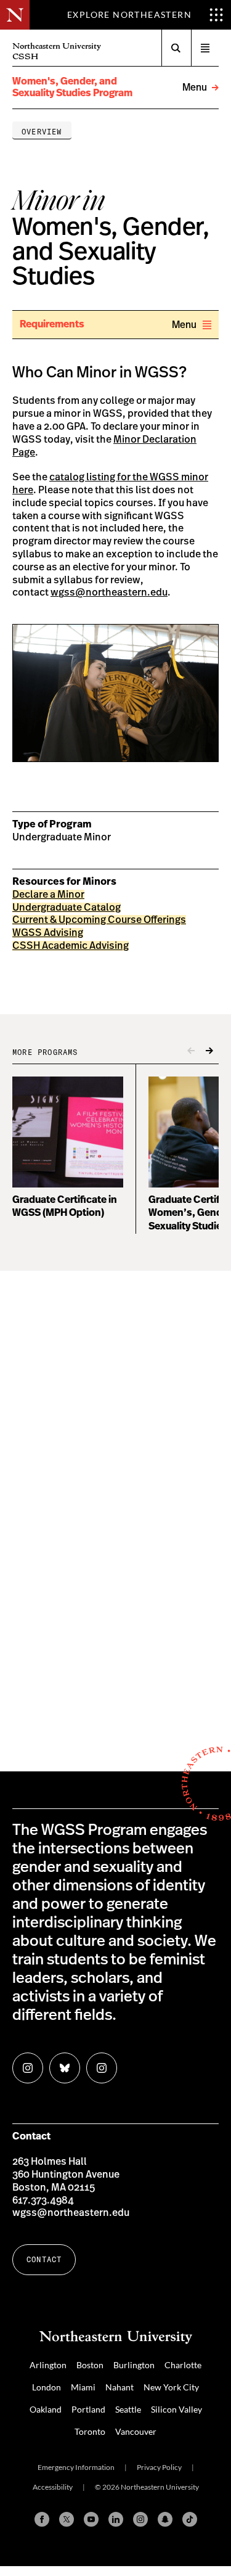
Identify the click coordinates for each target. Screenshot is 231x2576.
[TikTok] (190, 2519)
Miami (83, 2387)
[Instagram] (140, 2519)
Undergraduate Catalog (67, 908)
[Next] (209, 1051)
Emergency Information (76, 2467)
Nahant (120, 2387)
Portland (88, 2409)
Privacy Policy (159, 2467)
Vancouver (136, 2431)
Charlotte (183, 2365)
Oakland (46, 2409)
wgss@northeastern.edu (109, 593)
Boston (90, 2365)
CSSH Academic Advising (71, 946)
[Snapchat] (165, 2519)
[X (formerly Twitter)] (67, 2519)
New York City (171, 2387)
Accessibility (53, 2487)
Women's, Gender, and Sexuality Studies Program (72, 87)
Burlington (134, 2365)
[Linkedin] (116, 2519)
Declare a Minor (48, 895)
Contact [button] (44, 2259)
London (47, 2387)
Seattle (128, 2409)
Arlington (48, 2365)
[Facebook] (42, 2519)
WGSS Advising (48, 933)
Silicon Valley (176, 2409)
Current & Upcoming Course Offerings (99, 920)
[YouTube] (91, 2519)
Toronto (90, 2431)
